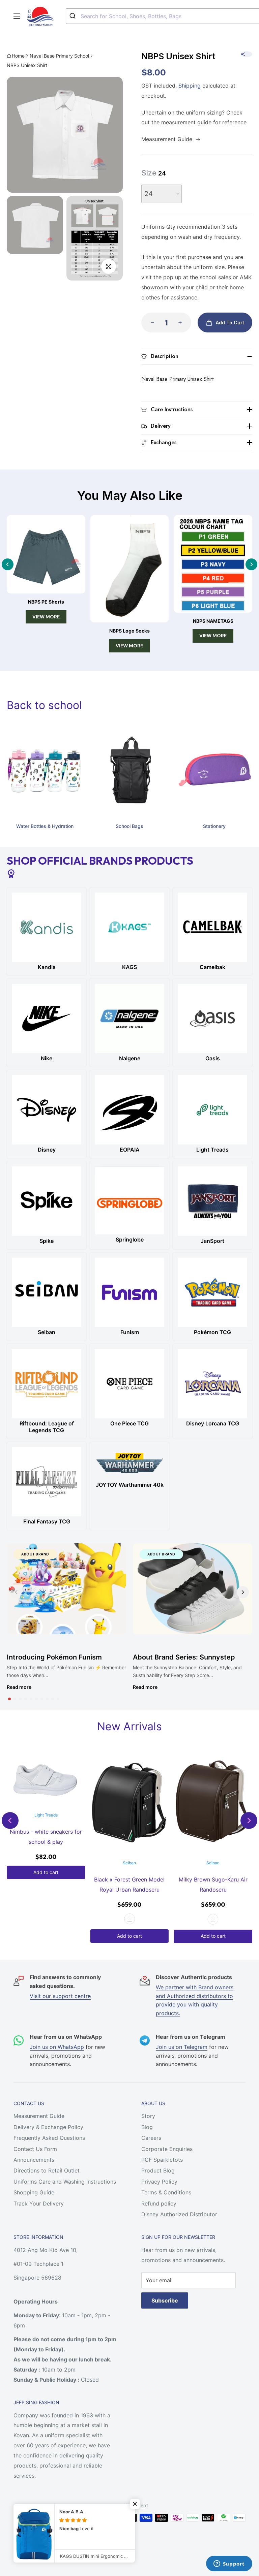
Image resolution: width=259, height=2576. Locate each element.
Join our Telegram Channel (55, 2521)
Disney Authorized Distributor (179, 2214)
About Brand (35, 1554)
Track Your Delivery (39, 2203)
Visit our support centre (60, 1996)
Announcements (34, 2160)
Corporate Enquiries (167, 2149)
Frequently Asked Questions (49, 2138)
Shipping (189, 86)
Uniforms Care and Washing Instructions (65, 2182)
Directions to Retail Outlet (47, 2170)
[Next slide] (251, 564)
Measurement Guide (39, 2116)
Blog (147, 2127)
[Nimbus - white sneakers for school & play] (46, 1780)
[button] (9, 1699)
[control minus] (150, 323)
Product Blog (158, 2170)
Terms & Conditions (166, 2192)
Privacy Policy (159, 2182)
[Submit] (73, 16)
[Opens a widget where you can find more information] (229, 2564)
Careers (151, 2138)
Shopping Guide (34, 2192)
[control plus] (182, 323)
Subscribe (165, 2300)
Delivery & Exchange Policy (48, 2127)
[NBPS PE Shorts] (46, 554)
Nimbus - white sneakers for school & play (46, 1837)
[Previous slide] (8, 564)
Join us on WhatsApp (57, 2047)
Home (18, 56)
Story (148, 2116)
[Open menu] (17, 16)
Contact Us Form (35, 2149)
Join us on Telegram (182, 2047)
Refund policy (159, 2203)
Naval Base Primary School (59, 56)
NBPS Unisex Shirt (27, 65)
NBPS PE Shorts (46, 602)
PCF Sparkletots (162, 2160)
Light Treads (46, 1815)
